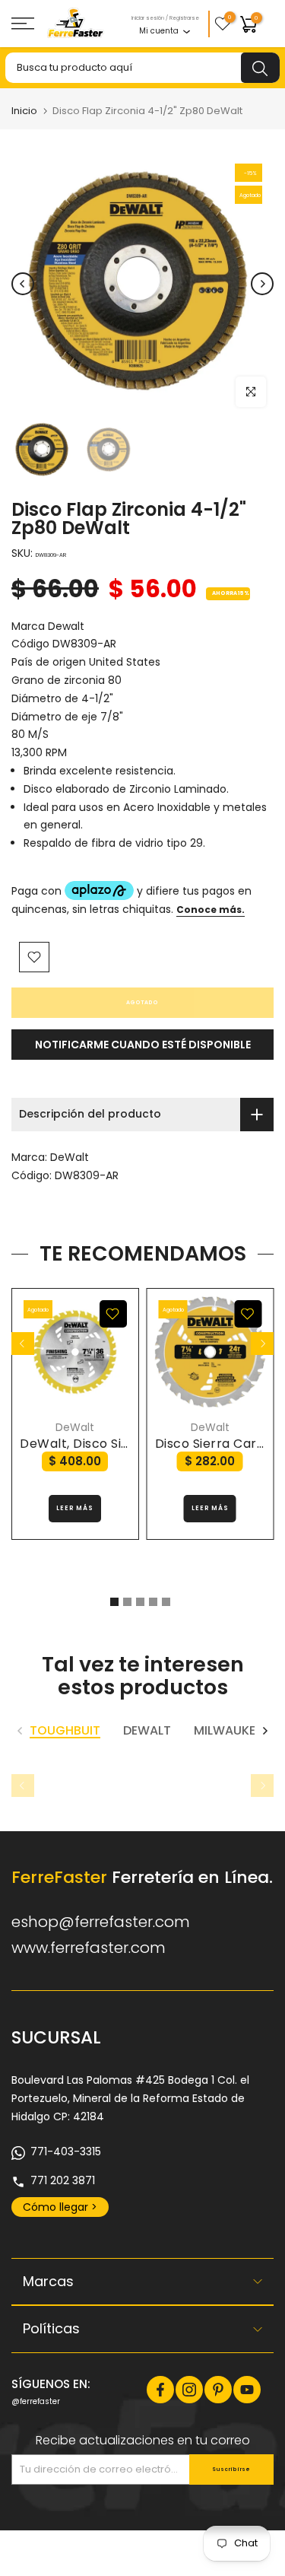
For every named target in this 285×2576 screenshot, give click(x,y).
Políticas (51, 2328)
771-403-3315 (66, 2151)
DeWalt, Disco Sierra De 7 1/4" (114, 1444)
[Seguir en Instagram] (189, 2390)
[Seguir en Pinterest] (218, 2390)
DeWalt (70, 1157)
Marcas (48, 2281)
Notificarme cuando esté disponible (143, 1045)
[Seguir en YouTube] (247, 2390)
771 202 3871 (63, 2180)
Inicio (24, 111)
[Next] (262, 284)
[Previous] (23, 284)
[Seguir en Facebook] (160, 2390)
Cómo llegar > (60, 2207)
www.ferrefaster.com (89, 1948)
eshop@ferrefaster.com (101, 1922)
